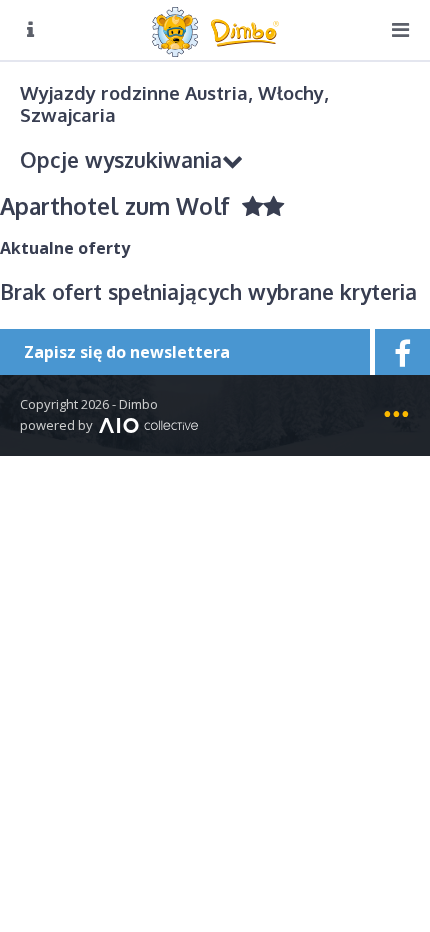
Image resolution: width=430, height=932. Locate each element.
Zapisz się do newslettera (127, 352)
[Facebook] (400, 352)
